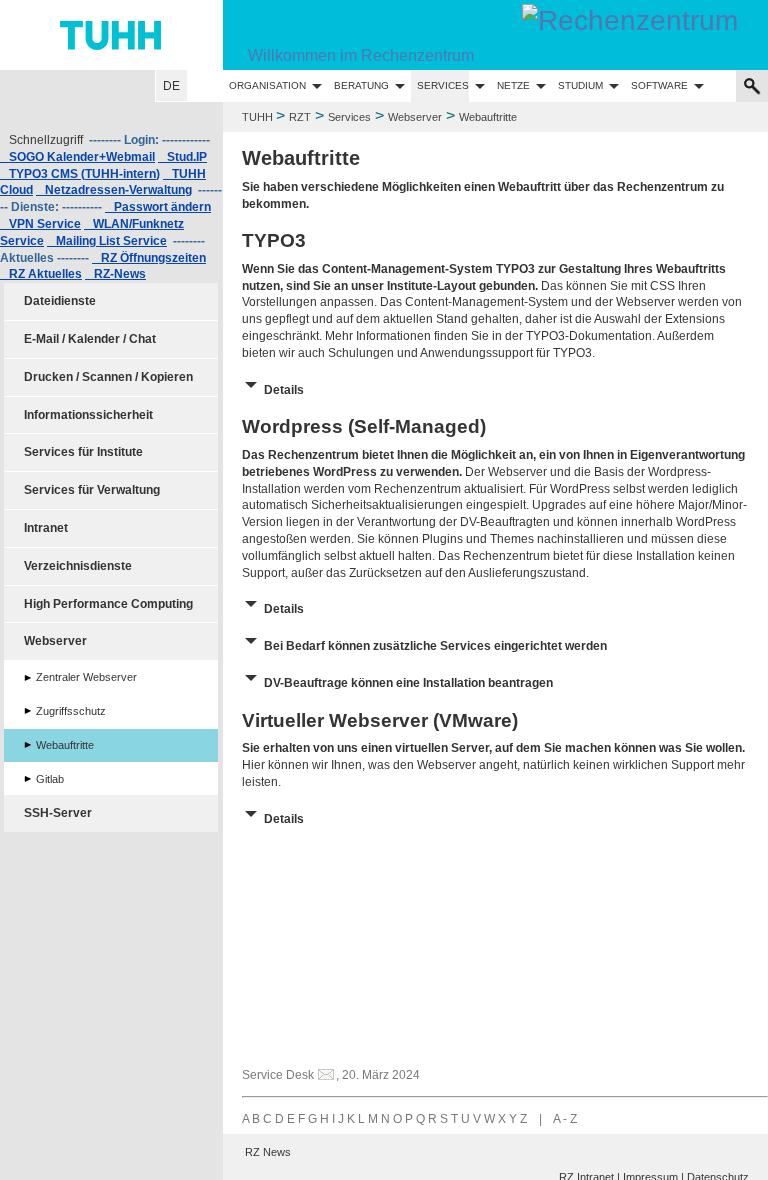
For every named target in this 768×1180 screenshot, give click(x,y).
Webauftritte (65, 745)
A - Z (565, 1119)
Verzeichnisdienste (78, 566)
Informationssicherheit (88, 415)
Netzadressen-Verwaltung (114, 190)
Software (659, 85)
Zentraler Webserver (86, 677)
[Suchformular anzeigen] (752, 86)
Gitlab (50, 779)
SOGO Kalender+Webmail (77, 157)
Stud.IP (182, 157)
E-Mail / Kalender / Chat (90, 339)
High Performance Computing (108, 604)
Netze (513, 85)
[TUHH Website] (111, 35)
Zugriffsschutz (71, 711)
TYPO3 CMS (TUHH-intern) (80, 174)
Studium (580, 85)
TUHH (257, 117)
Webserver (415, 117)
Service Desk (278, 1075)
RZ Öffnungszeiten (149, 258)
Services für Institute (83, 452)
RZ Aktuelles (41, 274)
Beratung (361, 85)
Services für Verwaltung (92, 490)
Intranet (46, 528)
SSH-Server (58, 813)
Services (443, 85)
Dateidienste (60, 301)
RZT (300, 117)
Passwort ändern (158, 207)
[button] (495, 387)
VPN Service (40, 224)
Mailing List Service (107, 241)
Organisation (267, 85)
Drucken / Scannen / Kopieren (108, 377)
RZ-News (115, 274)
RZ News (268, 1152)
